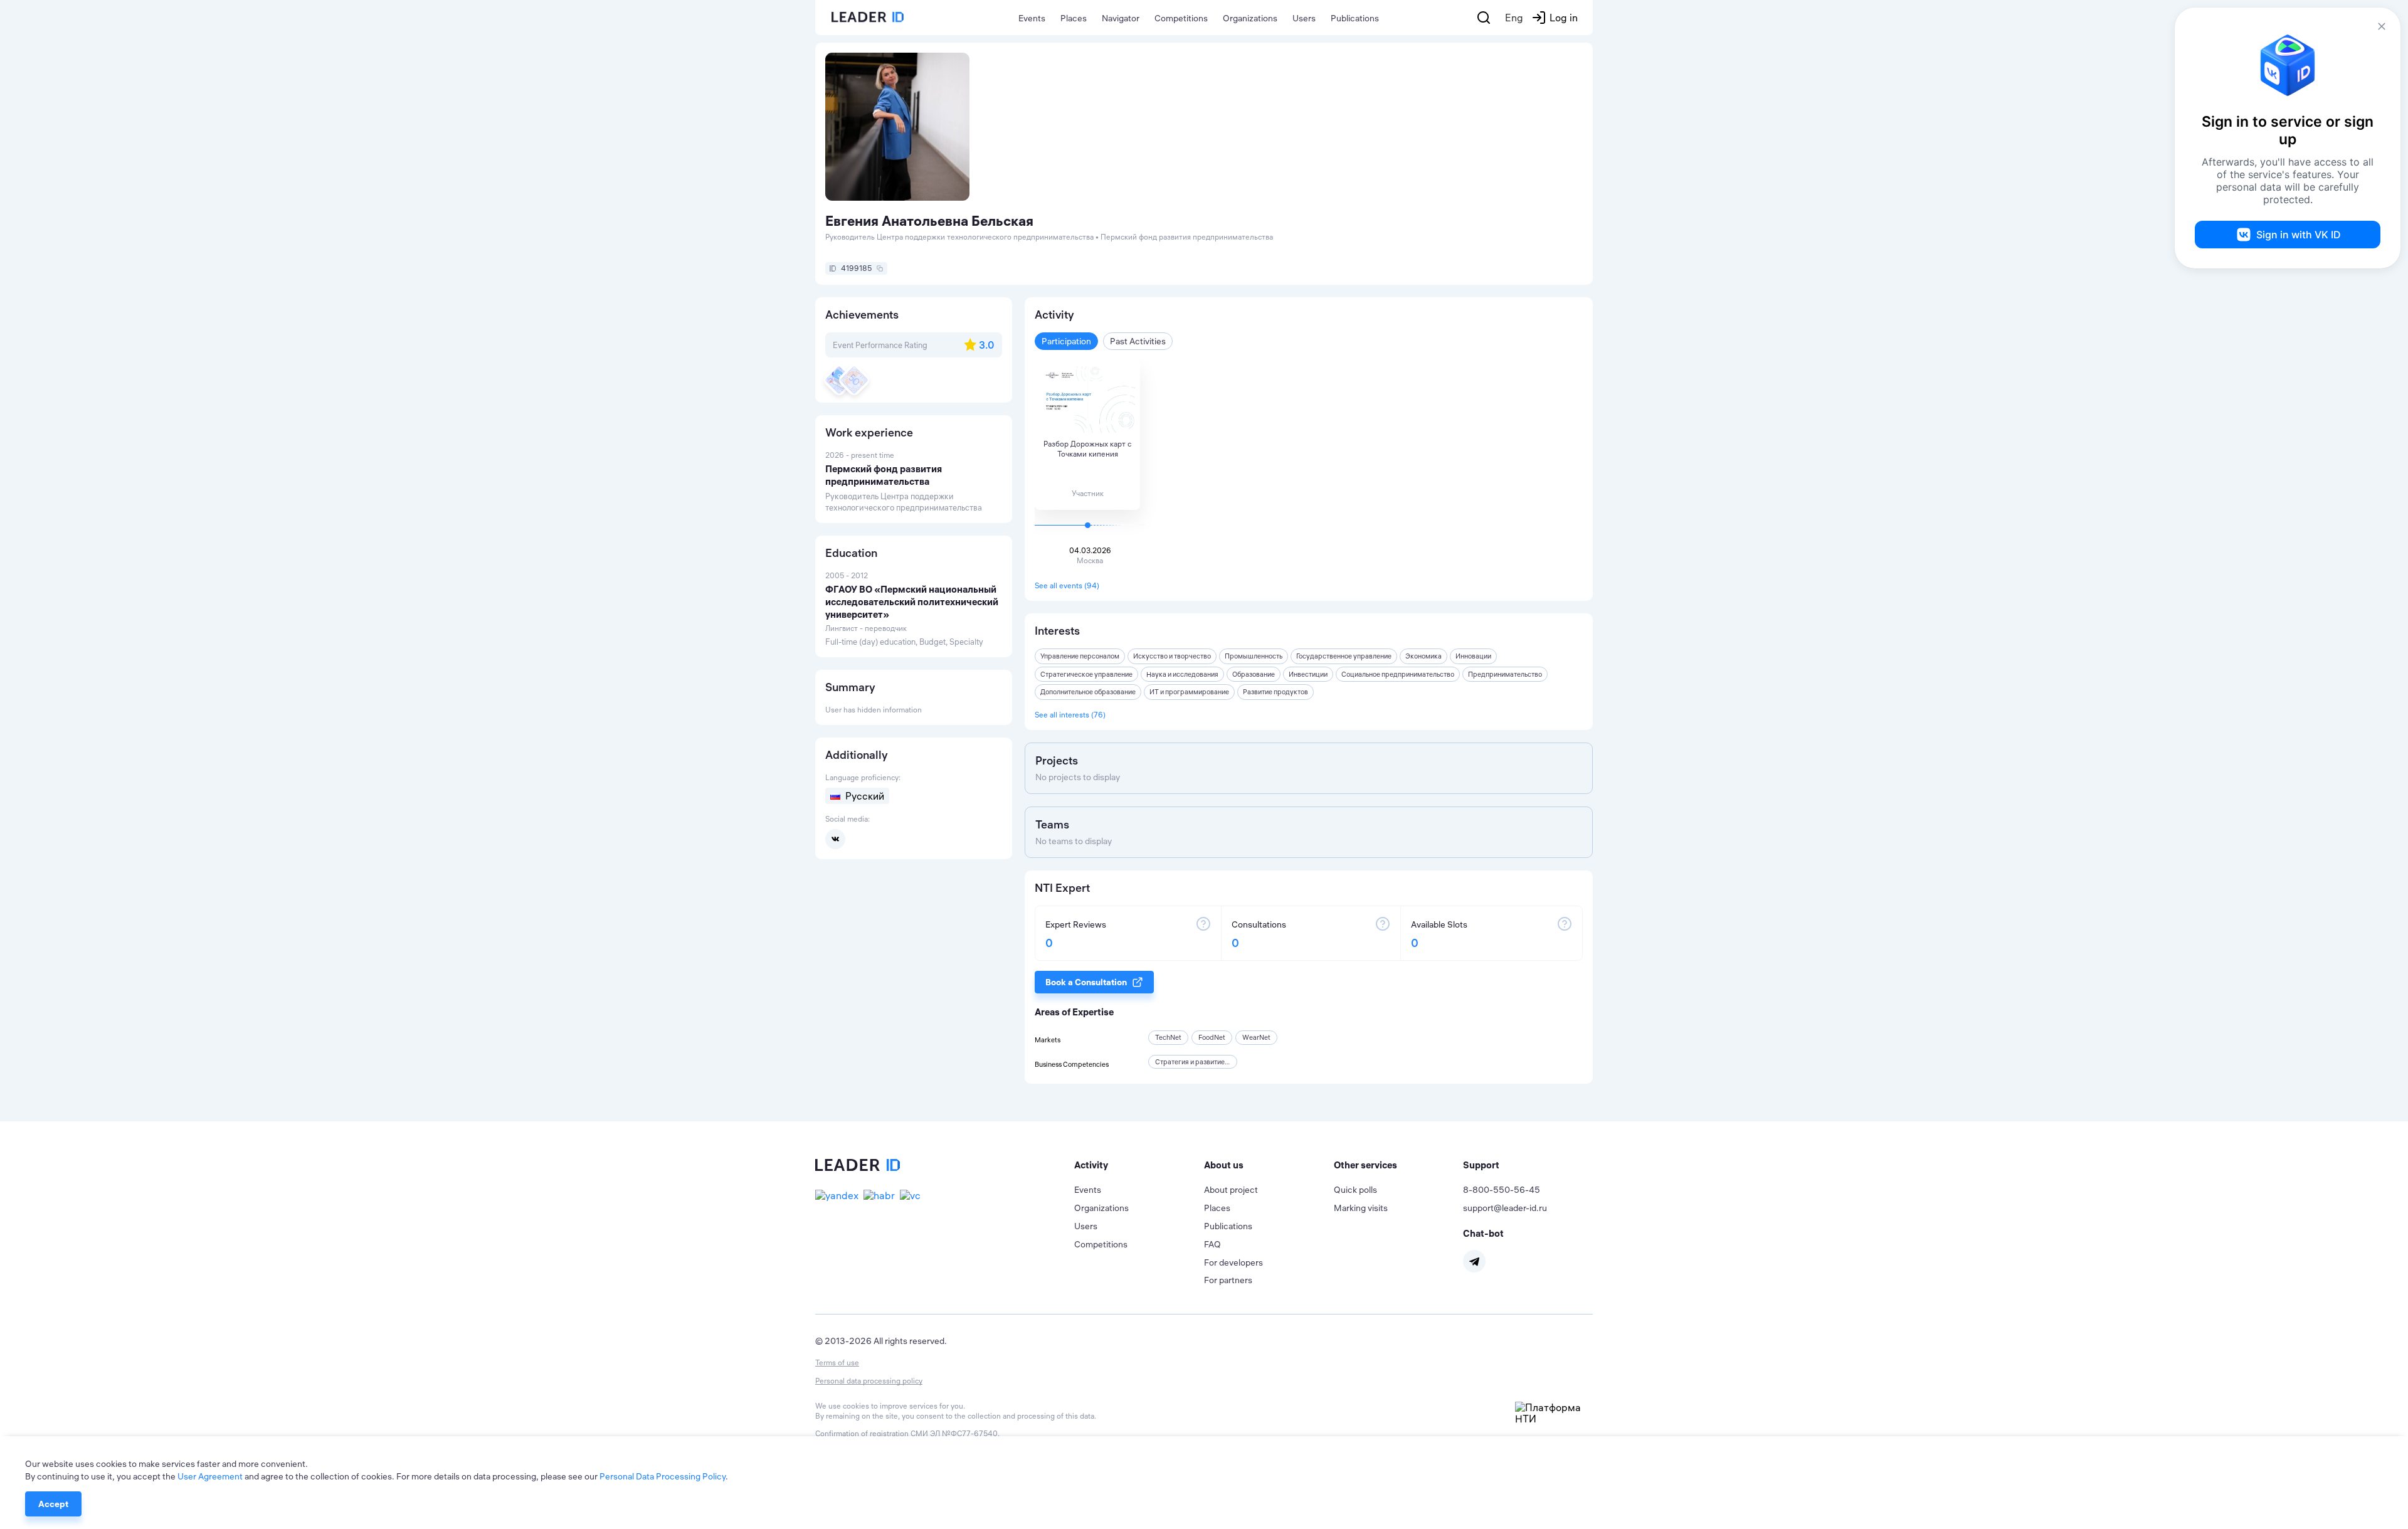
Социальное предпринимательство (1398, 674)
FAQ (1212, 1244)
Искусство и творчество (1172, 656)
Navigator (1121, 18)
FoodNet (1212, 1037)
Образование (1254, 674)
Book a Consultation (1086, 982)
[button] (1139, 1165)
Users (1304, 18)
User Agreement (210, 1476)
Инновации (1473, 656)
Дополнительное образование (1088, 692)
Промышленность (1254, 656)
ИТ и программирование (1189, 692)
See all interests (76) (1070, 715)
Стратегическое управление (1086, 674)
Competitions (1181, 18)
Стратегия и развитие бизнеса (1203, 1062)
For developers (1233, 1262)
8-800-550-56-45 (1502, 1190)
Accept (53, 1504)
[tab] (1139, 1165)
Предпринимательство (1505, 674)
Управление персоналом (1080, 656)
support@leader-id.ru (1505, 1208)
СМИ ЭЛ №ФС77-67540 (954, 1433)
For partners (1228, 1280)
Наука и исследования (1182, 674)
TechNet (1168, 1037)
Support (1481, 1165)
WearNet (1256, 1037)
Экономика (1423, 656)
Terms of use (837, 1362)
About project (1231, 1190)
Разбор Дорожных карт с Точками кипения (1087, 449)
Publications (1355, 18)
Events (1032, 18)
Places (1074, 18)
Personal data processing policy (869, 1381)
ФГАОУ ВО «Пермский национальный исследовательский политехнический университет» (912, 602)
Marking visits (1361, 1208)
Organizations (1250, 18)
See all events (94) (1067, 585)
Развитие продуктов (1275, 692)
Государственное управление (1344, 656)
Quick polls (1355, 1190)
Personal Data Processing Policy (663, 1476)
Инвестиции (1308, 674)
